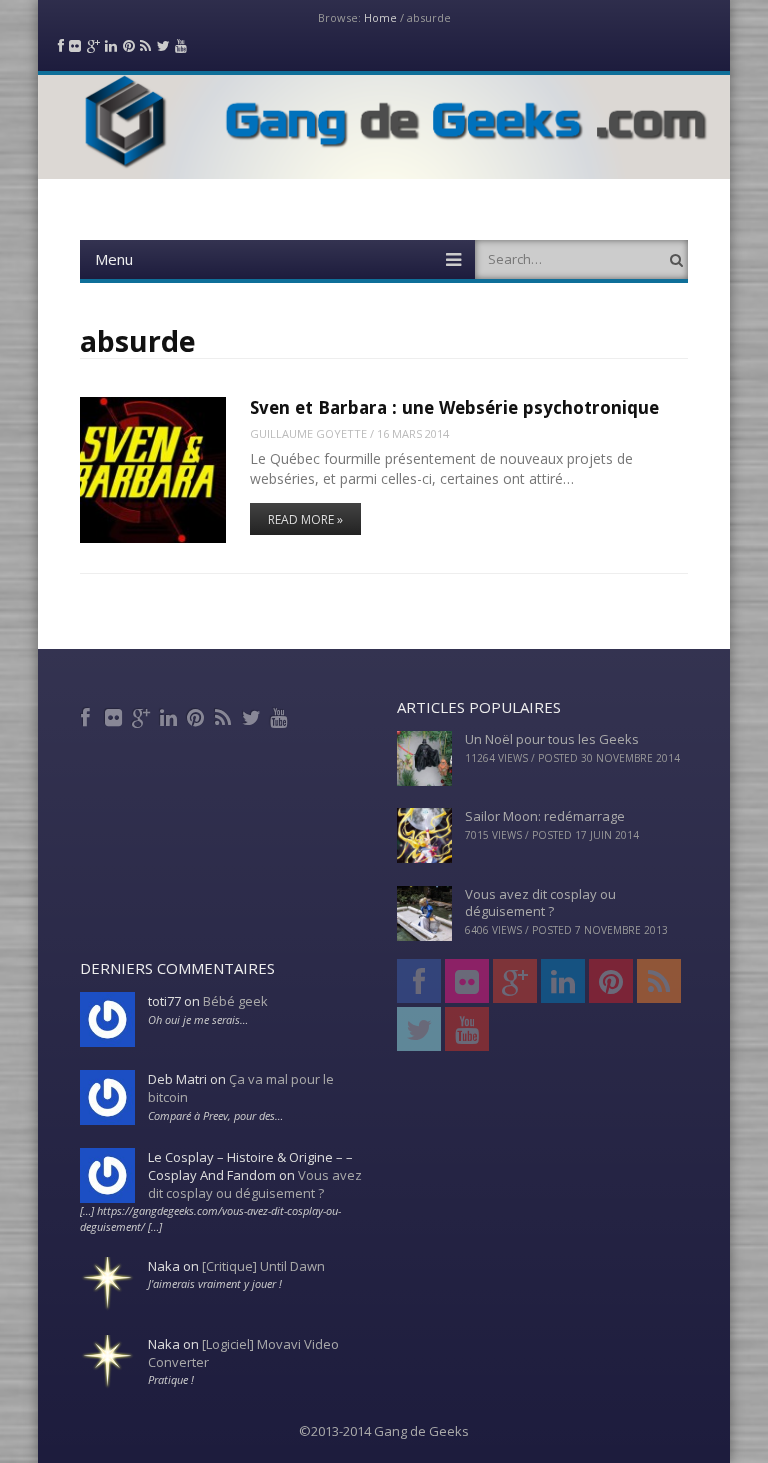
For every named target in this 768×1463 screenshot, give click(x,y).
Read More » (305, 519)
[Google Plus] (143, 715)
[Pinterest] (198, 715)
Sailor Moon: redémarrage (545, 816)
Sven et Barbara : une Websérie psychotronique (454, 407)
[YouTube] (280, 715)
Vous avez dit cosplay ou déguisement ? (540, 902)
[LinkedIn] (170, 715)
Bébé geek (235, 1001)
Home (380, 17)
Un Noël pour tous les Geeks (552, 739)
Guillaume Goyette (308, 433)
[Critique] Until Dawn (263, 1266)
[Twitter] (253, 715)
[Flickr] (115, 715)
